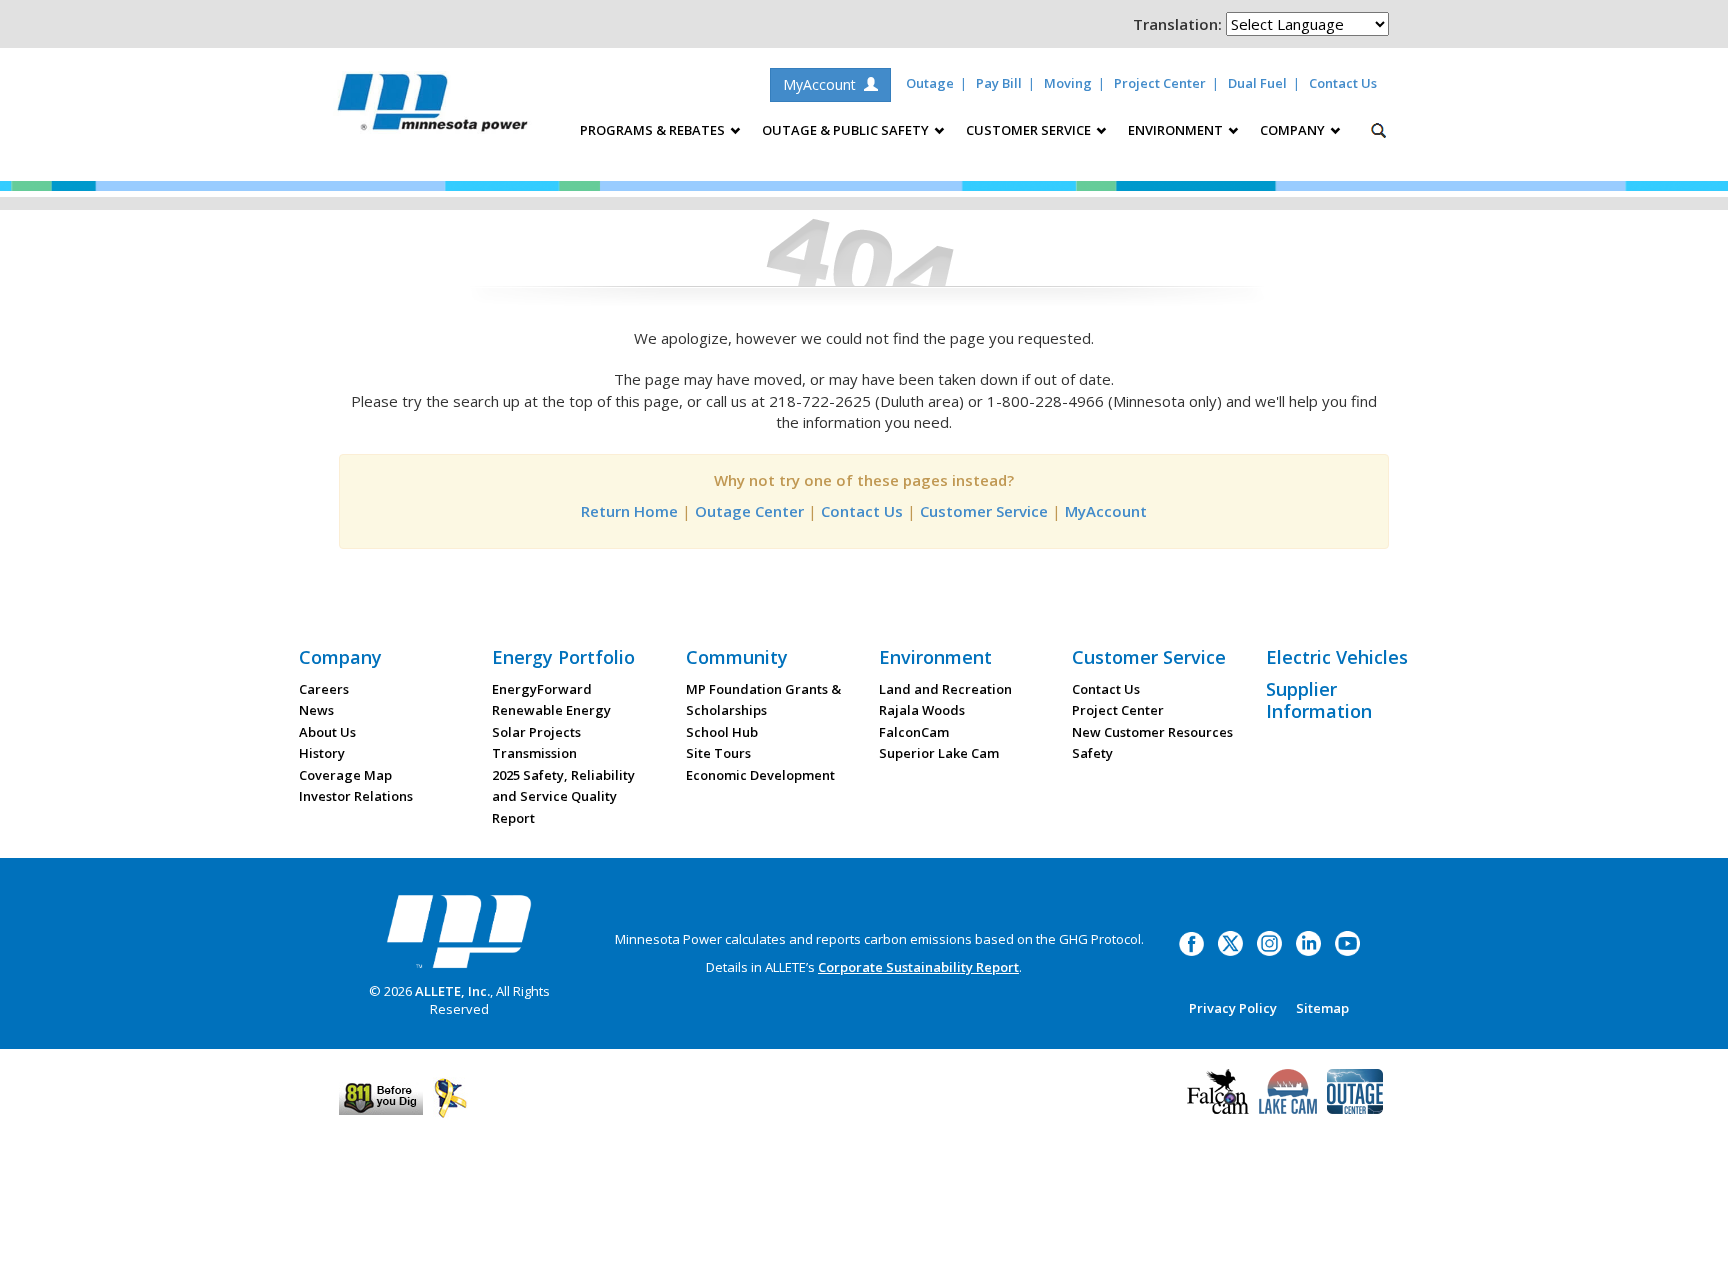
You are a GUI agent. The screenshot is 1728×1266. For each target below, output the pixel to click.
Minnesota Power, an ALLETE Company (432, 107)
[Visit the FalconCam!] (1218, 1089)
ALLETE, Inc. (452, 991)
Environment (935, 657)
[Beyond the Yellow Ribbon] (450, 1097)
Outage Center (749, 511)
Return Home (629, 511)
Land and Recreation (945, 689)
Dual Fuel (1257, 83)
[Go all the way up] (1690, 1229)
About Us (327, 732)
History (322, 753)
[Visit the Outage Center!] (1355, 1089)
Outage (930, 83)
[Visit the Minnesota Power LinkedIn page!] (1308, 942)
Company (340, 657)
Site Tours (718, 753)
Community (737, 657)
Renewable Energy (551, 710)
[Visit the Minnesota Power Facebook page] (1191, 942)
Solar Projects (536, 732)
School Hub (722, 732)
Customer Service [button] (1030, 130)
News (316, 710)
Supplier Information (1319, 700)
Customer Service (984, 511)
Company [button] (1294, 130)
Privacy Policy (1233, 1008)
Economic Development (760, 775)
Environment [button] (1177, 130)
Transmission (534, 753)
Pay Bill (999, 83)
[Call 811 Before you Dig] (381, 1097)
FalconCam (914, 732)
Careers (324, 689)
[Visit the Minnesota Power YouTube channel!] (1347, 942)
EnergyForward (542, 689)
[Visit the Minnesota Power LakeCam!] (1288, 1089)
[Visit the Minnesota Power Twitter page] (1230, 942)
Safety (1092, 753)
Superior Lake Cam (939, 753)
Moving (1068, 83)
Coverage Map (345, 775)
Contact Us (1343, 83)
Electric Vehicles (1337, 657)
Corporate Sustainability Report (918, 967)
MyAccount (823, 84)
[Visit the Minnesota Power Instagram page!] (1269, 942)
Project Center (1160, 83)
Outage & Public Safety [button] (847, 130)
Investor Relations (356, 796)
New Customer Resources (1152, 732)
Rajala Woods (922, 710)
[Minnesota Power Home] (459, 931)
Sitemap (1322, 1008)
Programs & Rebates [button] (654, 130)
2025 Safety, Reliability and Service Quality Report (563, 796)
